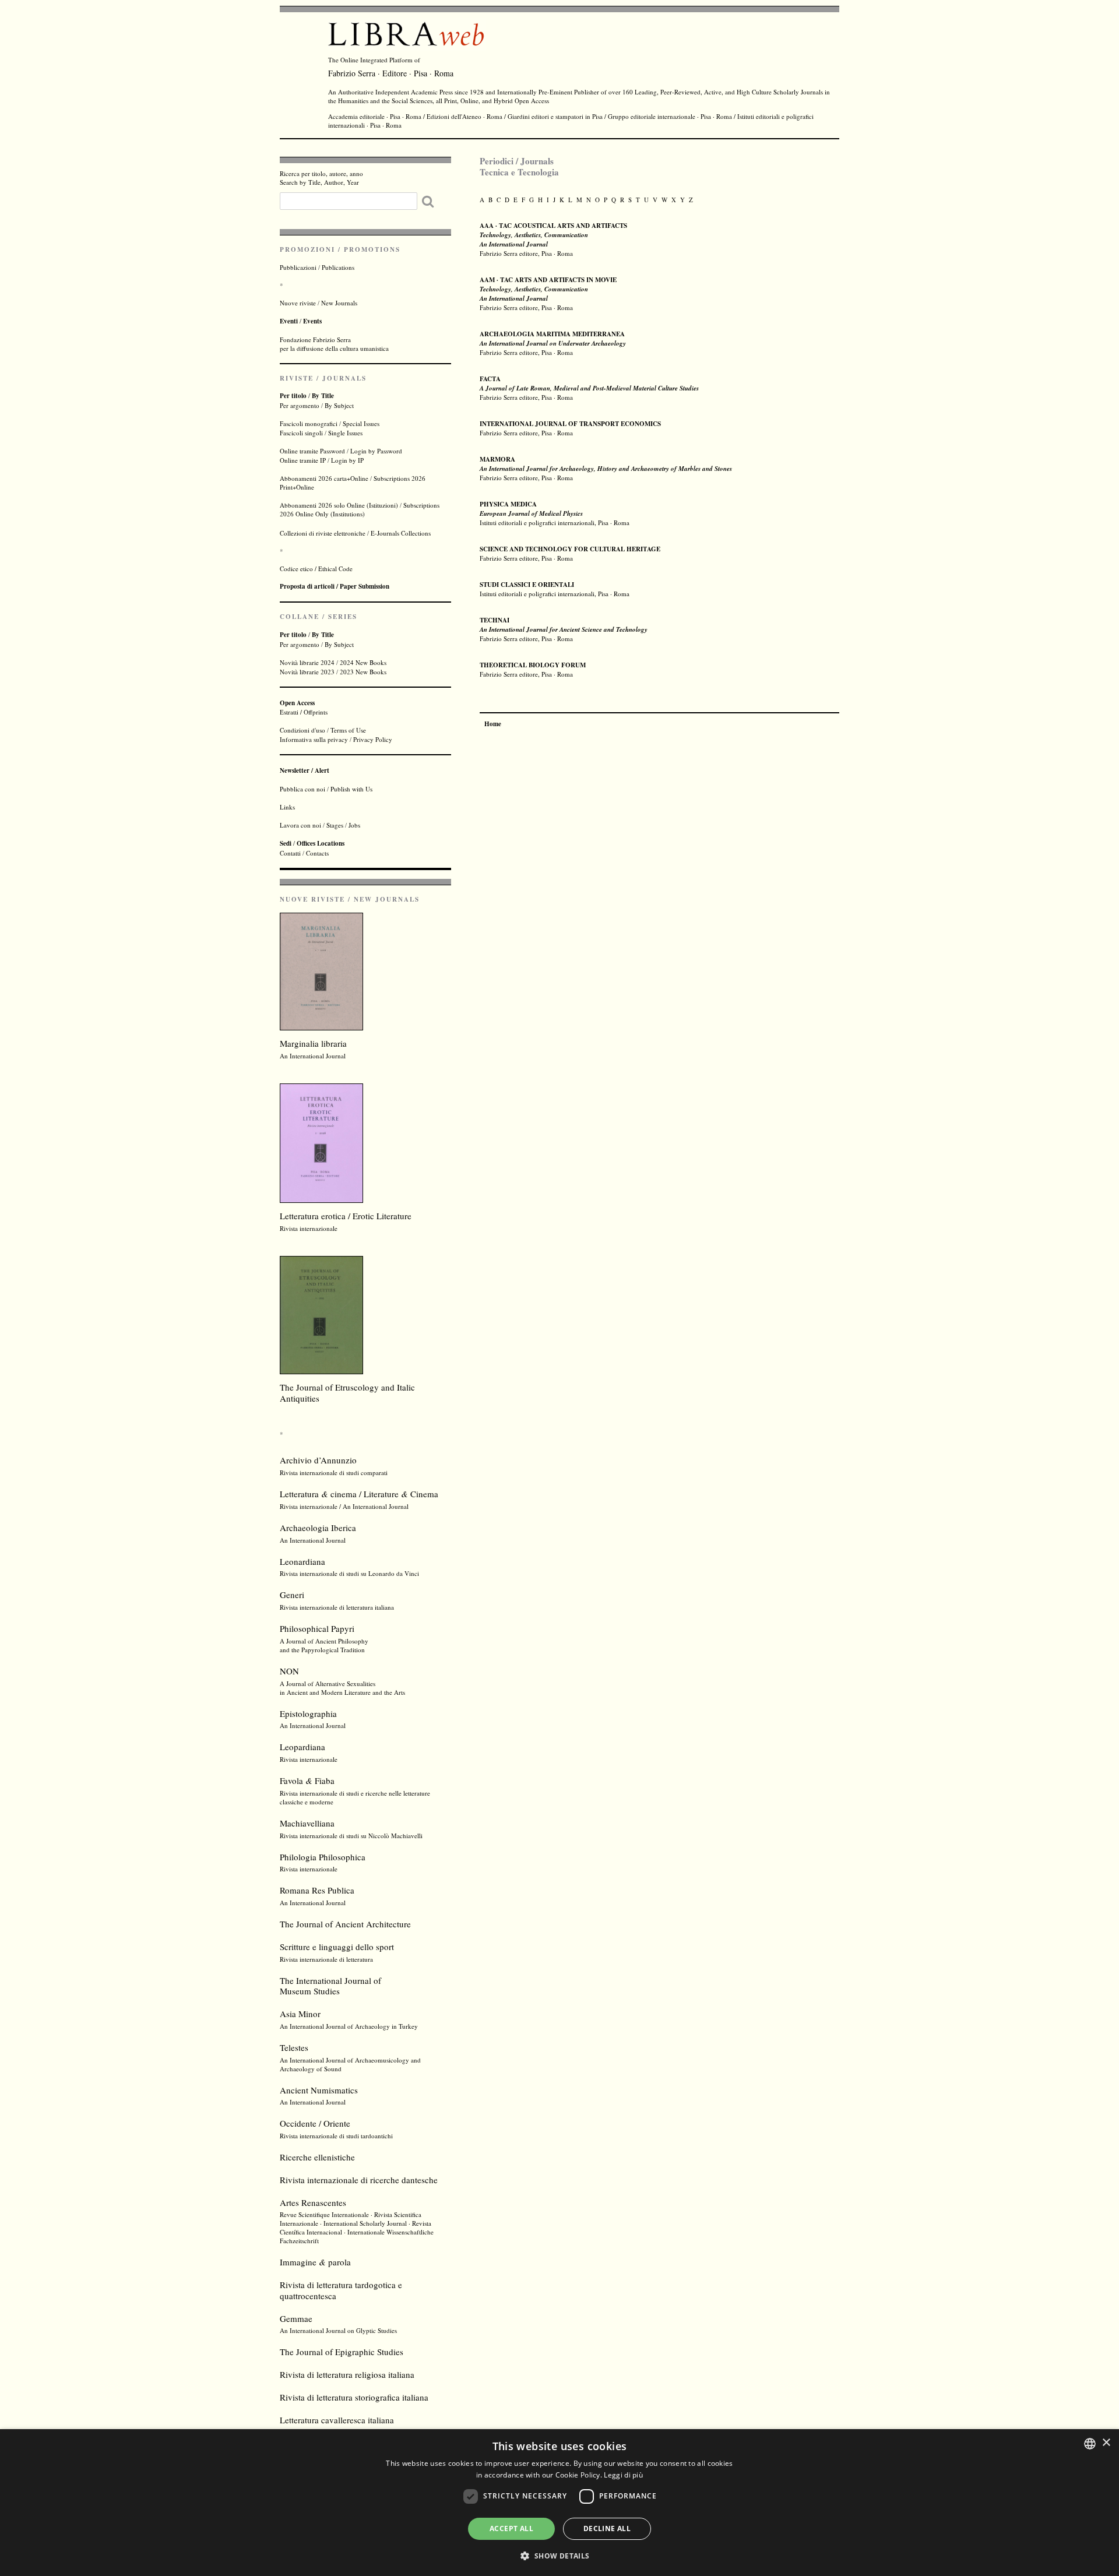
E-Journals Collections (401, 533)
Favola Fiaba (307, 1780)
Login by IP (347, 460)
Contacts (317, 853)
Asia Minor (300, 2014)
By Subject (339, 405)
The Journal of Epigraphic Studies (342, 2352)
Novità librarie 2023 (307, 672)
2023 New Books (363, 672)
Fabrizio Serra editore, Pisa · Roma (553, 343)
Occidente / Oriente (315, 2123)
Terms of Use (348, 730)
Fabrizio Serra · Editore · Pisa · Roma (391, 73)
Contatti (290, 853)
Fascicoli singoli (301, 433)
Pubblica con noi (302, 789)
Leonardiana (302, 1561)
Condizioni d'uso (302, 730)
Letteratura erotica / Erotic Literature (346, 1216)
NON (289, 1671)
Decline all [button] (607, 2529)
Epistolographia (308, 1713)
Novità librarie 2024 (307, 662)
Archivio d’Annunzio (318, 1460)
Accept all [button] (511, 2529)
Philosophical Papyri (317, 1628)
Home (493, 724)
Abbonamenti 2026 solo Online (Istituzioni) (339, 505)
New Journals (339, 303)
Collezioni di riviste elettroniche (323, 533)
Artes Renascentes (313, 2202)
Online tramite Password (312, 451)
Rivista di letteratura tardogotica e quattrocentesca (341, 2290)
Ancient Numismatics (319, 2090)
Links (287, 807)
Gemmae (296, 2318)
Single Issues (345, 433)
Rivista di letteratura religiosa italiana (347, 2374)
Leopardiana (302, 1747)
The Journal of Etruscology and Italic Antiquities (347, 1393)
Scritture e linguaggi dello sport (337, 1947)
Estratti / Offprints (304, 707)
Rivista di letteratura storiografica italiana (354, 2397)
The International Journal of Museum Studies (330, 1986)
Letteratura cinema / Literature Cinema (359, 1494)
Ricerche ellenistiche (317, 2157)
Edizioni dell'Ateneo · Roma (465, 116)
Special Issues (361, 423)
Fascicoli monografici (309, 423)
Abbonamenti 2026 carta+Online (324, 478)
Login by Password (376, 451)
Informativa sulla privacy (314, 739)
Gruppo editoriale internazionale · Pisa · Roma (670, 116)
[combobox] (1090, 2444)
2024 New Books (363, 662)
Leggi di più (623, 2475)
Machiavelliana (307, 1823)
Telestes (294, 2047)
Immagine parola (315, 2262)
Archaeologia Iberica (318, 1528)
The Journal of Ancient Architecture (345, 1924)
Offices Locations (321, 843)
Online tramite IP (303, 460)
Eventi (289, 321)
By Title (323, 396)
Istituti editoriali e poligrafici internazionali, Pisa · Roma (555, 513)
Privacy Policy (373, 739)
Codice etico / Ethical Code (316, 569)
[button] (559, 2555)
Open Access (532, 101)
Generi (292, 1595)
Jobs (354, 825)
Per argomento (300, 405)
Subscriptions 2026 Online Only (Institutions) (360, 509)
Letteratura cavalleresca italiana (337, 2420)
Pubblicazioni (298, 267)
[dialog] (559, 2503)
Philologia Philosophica (323, 1857)
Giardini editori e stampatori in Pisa (555, 116)
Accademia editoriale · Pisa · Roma (375, 116)
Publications (338, 267)
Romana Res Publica (317, 1890)
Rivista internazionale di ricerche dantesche (359, 2180)
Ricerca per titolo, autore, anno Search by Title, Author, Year (321, 178)
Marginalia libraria (313, 1043)
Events (312, 321)
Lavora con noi (300, 825)
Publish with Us (351, 789)
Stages (335, 825)
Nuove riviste (298, 303)
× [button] (1106, 2443)
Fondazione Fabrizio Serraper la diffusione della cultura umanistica (334, 344)
